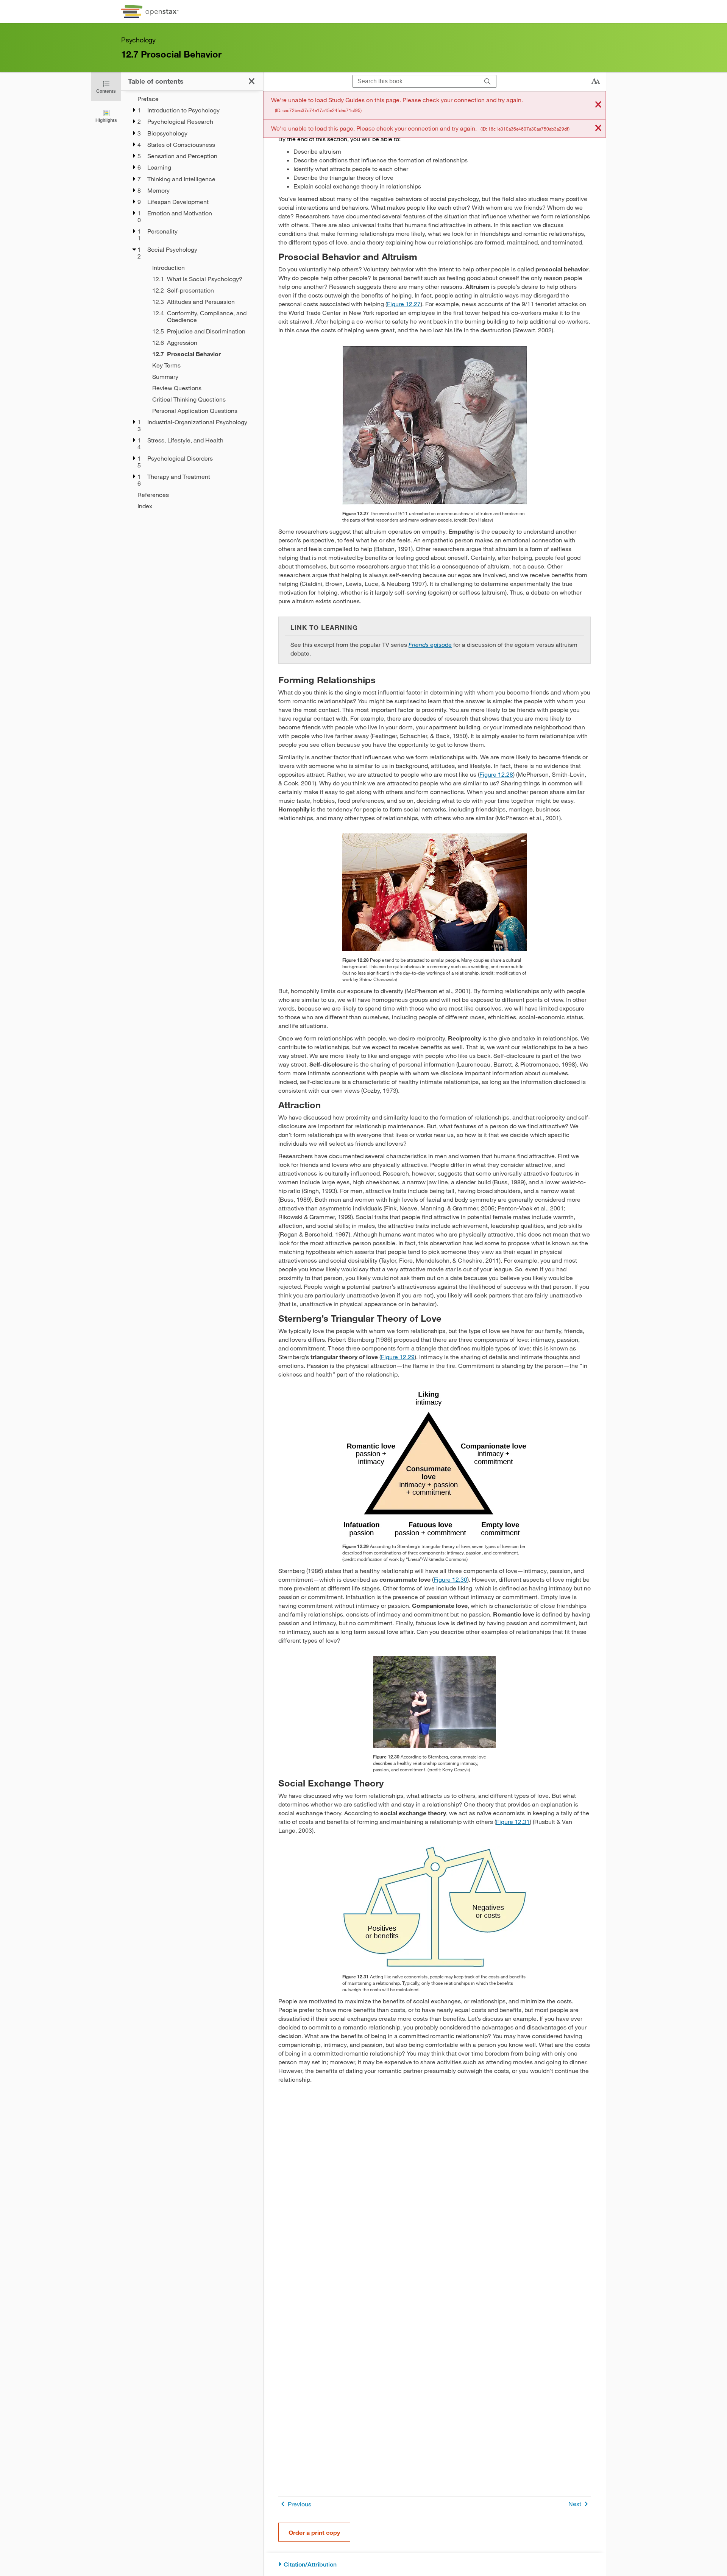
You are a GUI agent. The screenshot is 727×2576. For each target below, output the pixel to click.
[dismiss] (598, 105)
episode (430, 644)
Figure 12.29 (398, 1357)
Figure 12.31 (513, 1821)
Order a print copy (314, 2532)
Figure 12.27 (404, 304)
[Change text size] (596, 81)
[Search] (488, 82)
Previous (300, 2504)
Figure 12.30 (450, 1579)
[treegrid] (192, 302)
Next (575, 2504)
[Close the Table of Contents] (252, 81)
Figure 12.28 (496, 774)
